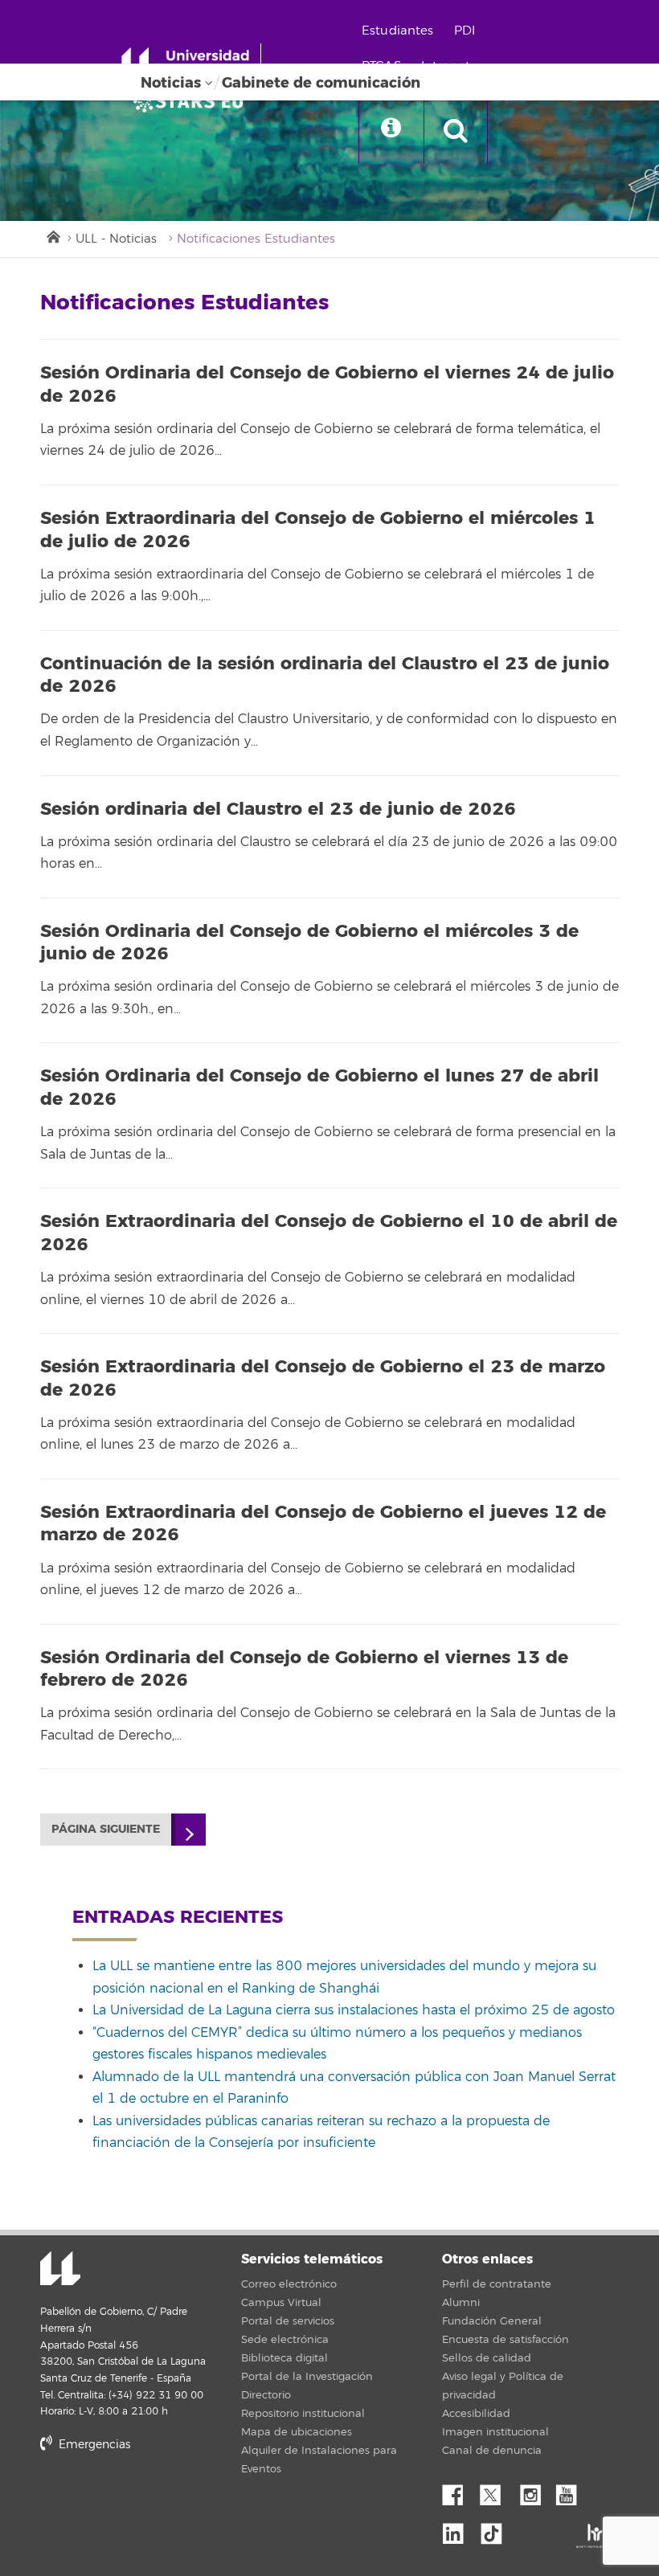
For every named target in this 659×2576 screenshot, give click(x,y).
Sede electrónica (285, 2340)
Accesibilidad (476, 2414)
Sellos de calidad (487, 2358)
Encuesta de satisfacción (506, 2340)
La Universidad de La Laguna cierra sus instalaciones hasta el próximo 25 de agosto (354, 2010)
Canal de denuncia (492, 2451)
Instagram (534, 2491)
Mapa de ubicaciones (297, 2432)
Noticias (171, 83)
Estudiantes (398, 31)
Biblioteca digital (284, 2358)
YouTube (572, 2491)
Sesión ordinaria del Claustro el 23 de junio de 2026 (278, 809)
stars (161, 2499)
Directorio (266, 2395)
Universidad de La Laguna (60, 2270)
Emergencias (93, 2445)
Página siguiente (106, 1829)
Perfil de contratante (497, 2284)
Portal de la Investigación (307, 2377)
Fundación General (492, 2321)
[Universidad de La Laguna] (193, 101)
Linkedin (459, 2529)
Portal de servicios (288, 2321)
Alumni (461, 2303)
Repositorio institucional (303, 2414)
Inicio (52, 235)
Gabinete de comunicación (321, 83)
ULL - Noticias (116, 239)
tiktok (497, 2529)
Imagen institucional (495, 2432)
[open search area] (456, 132)
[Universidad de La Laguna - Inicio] (191, 63)
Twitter (497, 2491)
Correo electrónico (289, 2284)
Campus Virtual (281, 2303)
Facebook (459, 2491)
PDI (465, 31)
